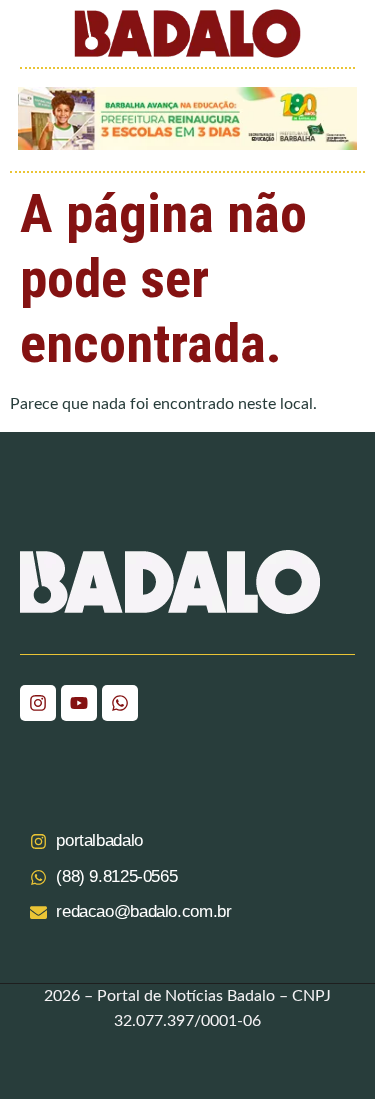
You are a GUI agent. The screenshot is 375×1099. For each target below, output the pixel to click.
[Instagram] (38, 703)
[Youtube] (79, 703)
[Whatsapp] (120, 703)
